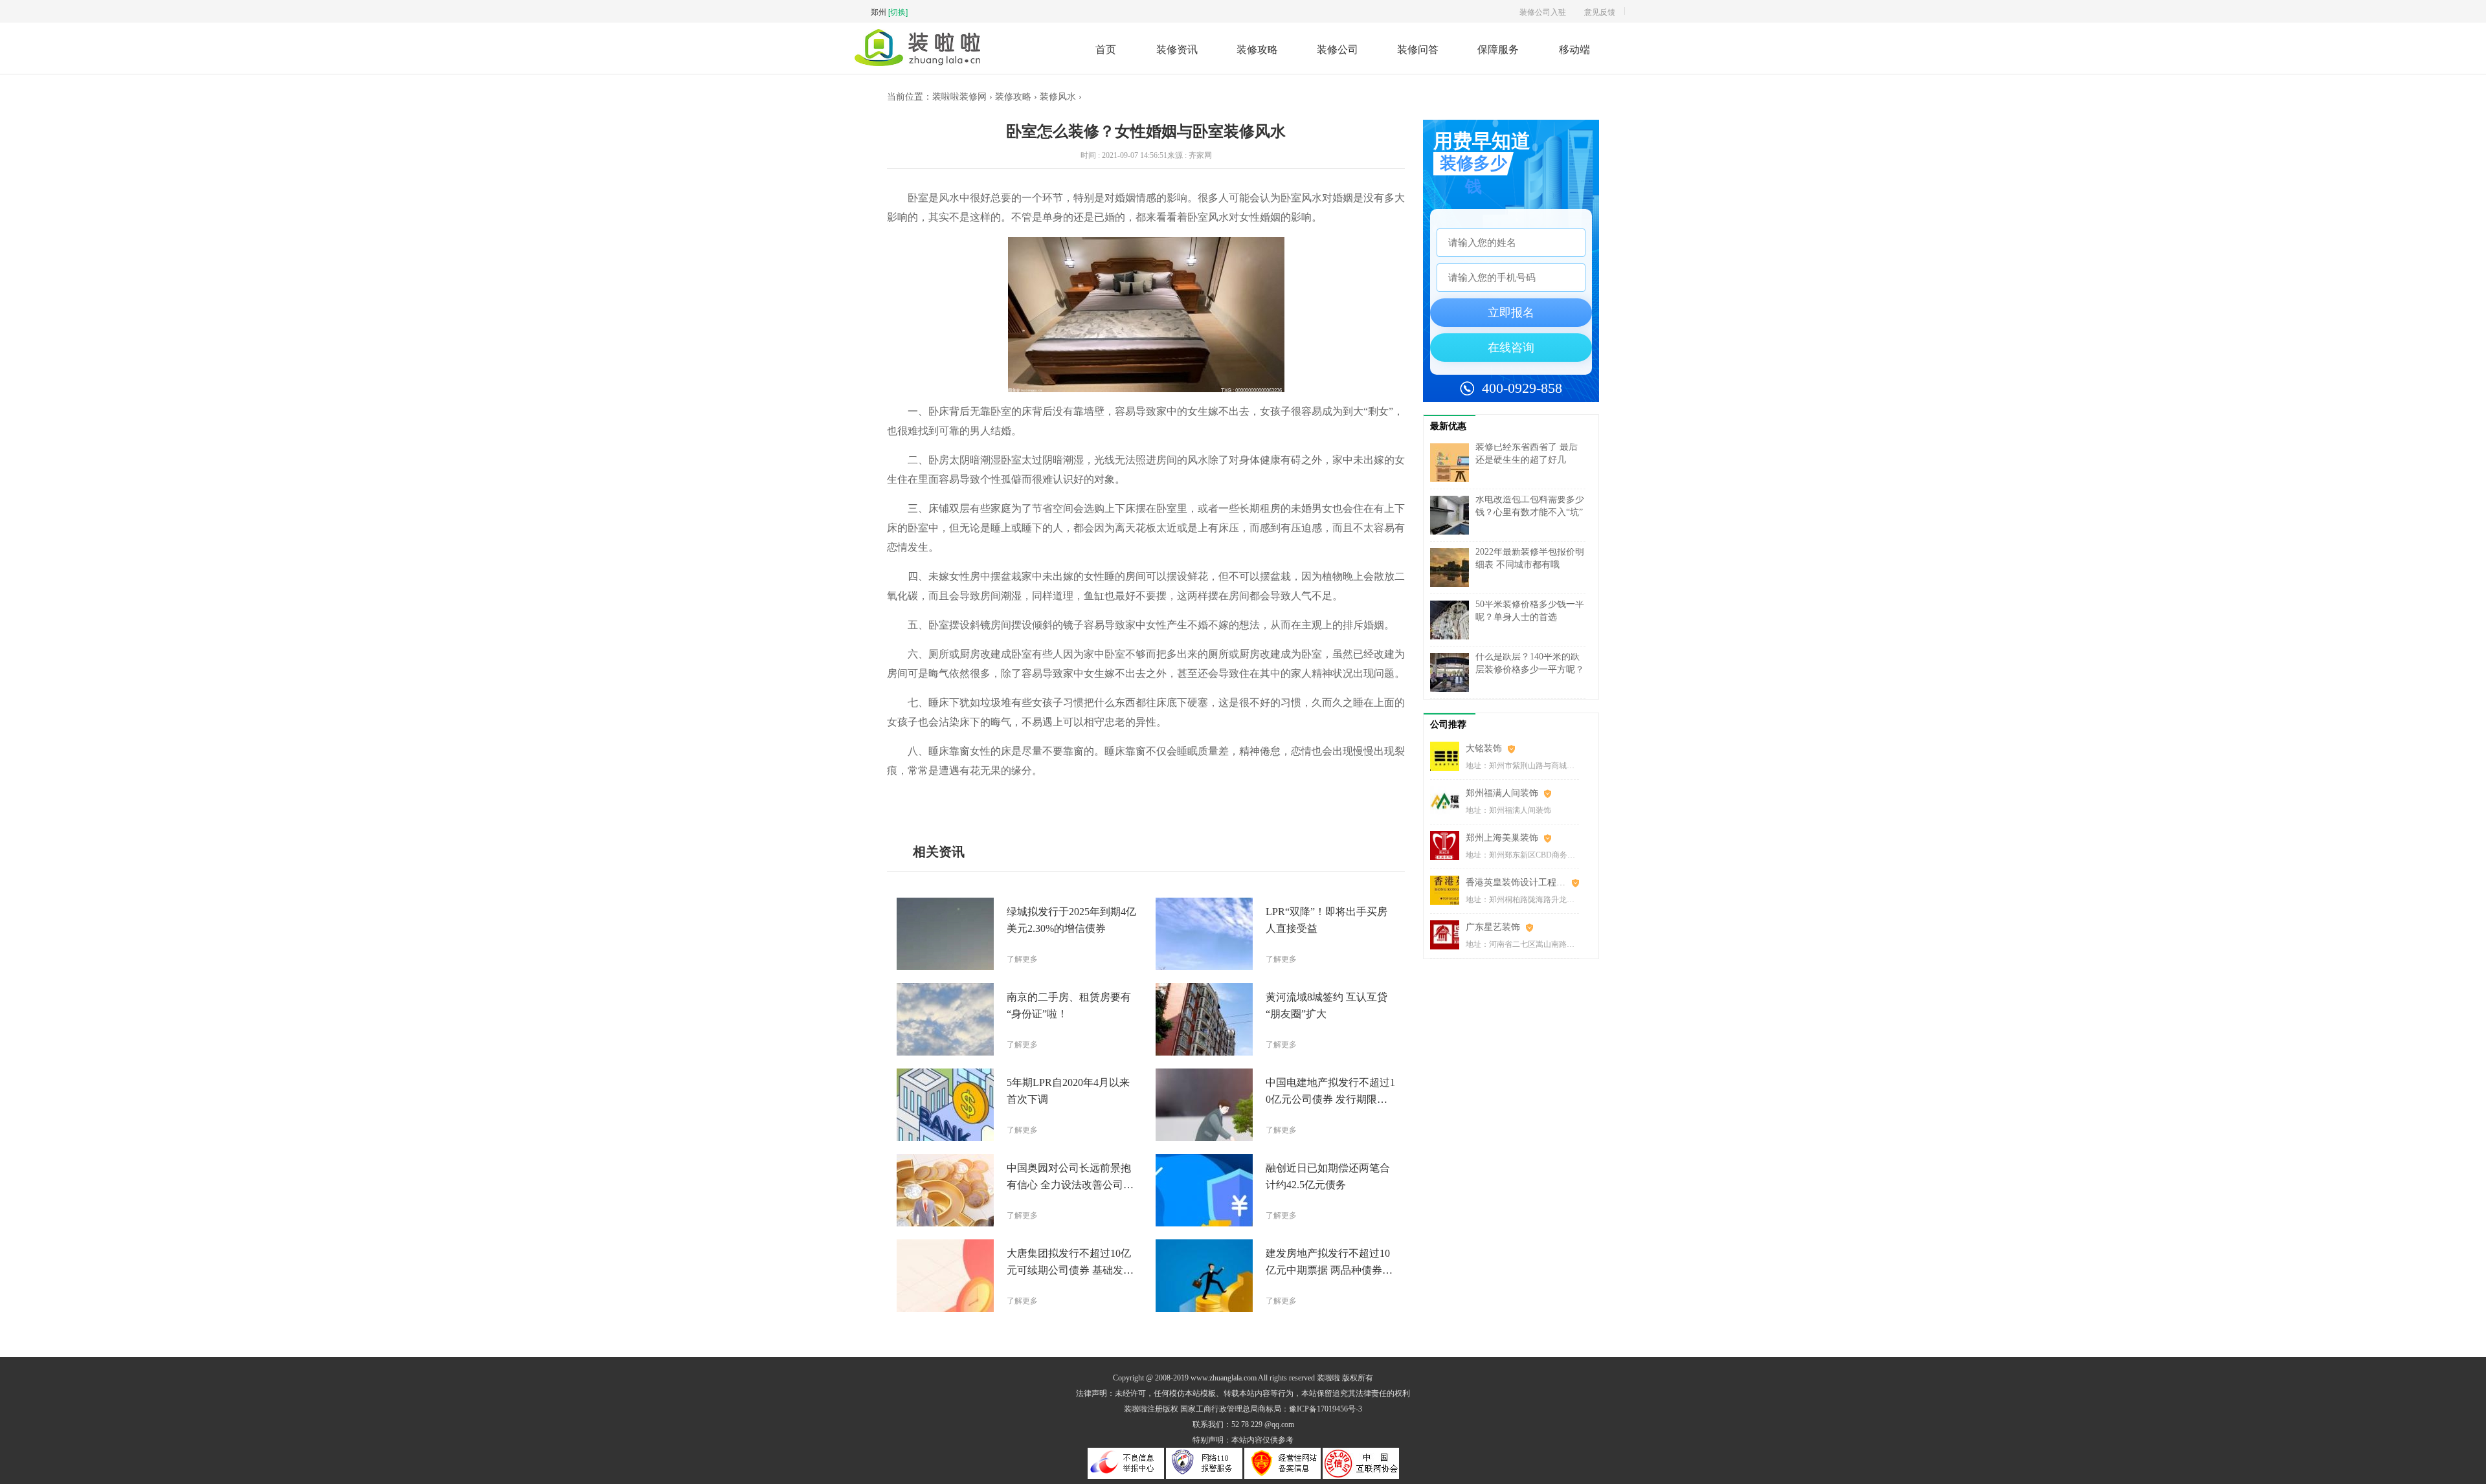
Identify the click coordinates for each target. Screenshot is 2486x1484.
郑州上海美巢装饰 (1502, 838)
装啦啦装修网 (959, 97)
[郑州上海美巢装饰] (1448, 846)
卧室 (943, 800)
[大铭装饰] (1448, 756)
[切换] (898, 11)
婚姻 (1013, 800)
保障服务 (1498, 49)
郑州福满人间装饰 (1502, 793)
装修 (961, 800)
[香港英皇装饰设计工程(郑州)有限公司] (1448, 890)
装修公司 (1338, 49)
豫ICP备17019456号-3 (1326, 1409)
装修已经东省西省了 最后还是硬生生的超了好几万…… (1527, 460)
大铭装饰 (1484, 748)
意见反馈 (1600, 11)
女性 (996, 800)
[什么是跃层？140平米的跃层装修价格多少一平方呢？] (1453, 672)
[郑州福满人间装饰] (1448, 801)
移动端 (1574, 49)
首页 (1106, 49)
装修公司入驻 (1543, 11)
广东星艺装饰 (1493, 927)
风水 (978, 800)
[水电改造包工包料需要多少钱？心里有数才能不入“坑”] (1453, 515)
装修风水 (1058, 97)
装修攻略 (1257, 49)
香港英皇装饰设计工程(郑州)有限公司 (1522, 882)
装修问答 (1418, 49)
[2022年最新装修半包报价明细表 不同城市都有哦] (1453, 568)
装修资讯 (1177, 49)
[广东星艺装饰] (1448, 935)
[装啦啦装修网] (917, 62)
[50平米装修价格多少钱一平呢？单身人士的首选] (1453, 620)
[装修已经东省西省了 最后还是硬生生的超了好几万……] (1453, 463)
